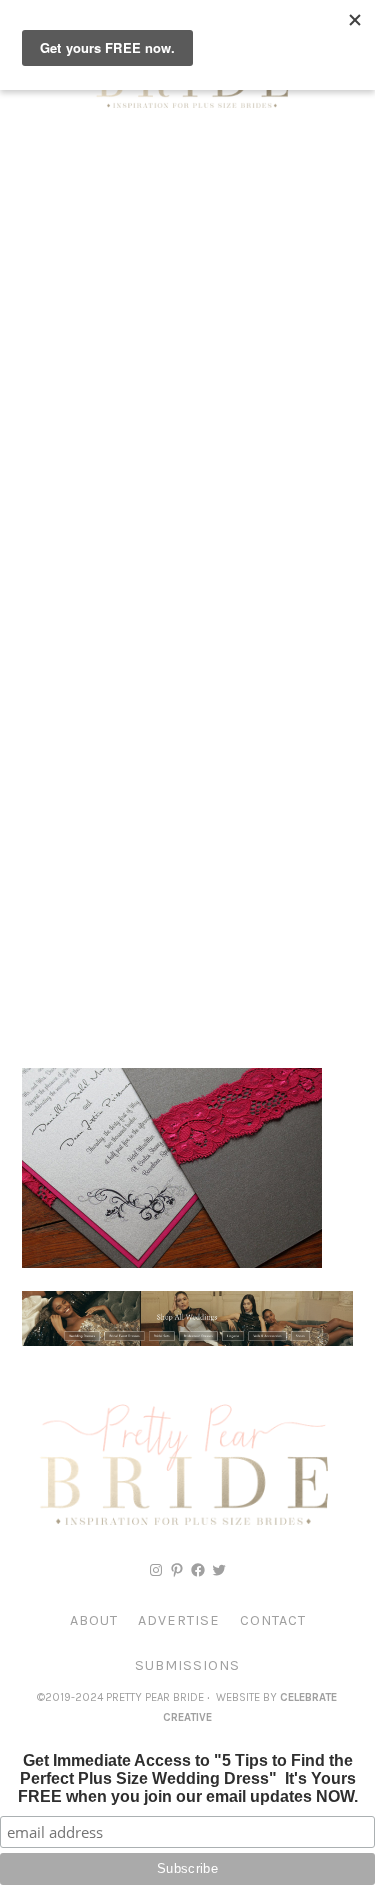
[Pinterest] (177, 1570)
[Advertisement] (187, 337)
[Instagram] (156, 1570)
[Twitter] (219, 1570)
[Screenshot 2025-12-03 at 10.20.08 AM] (187, 1341)
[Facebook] (198, 1570)
